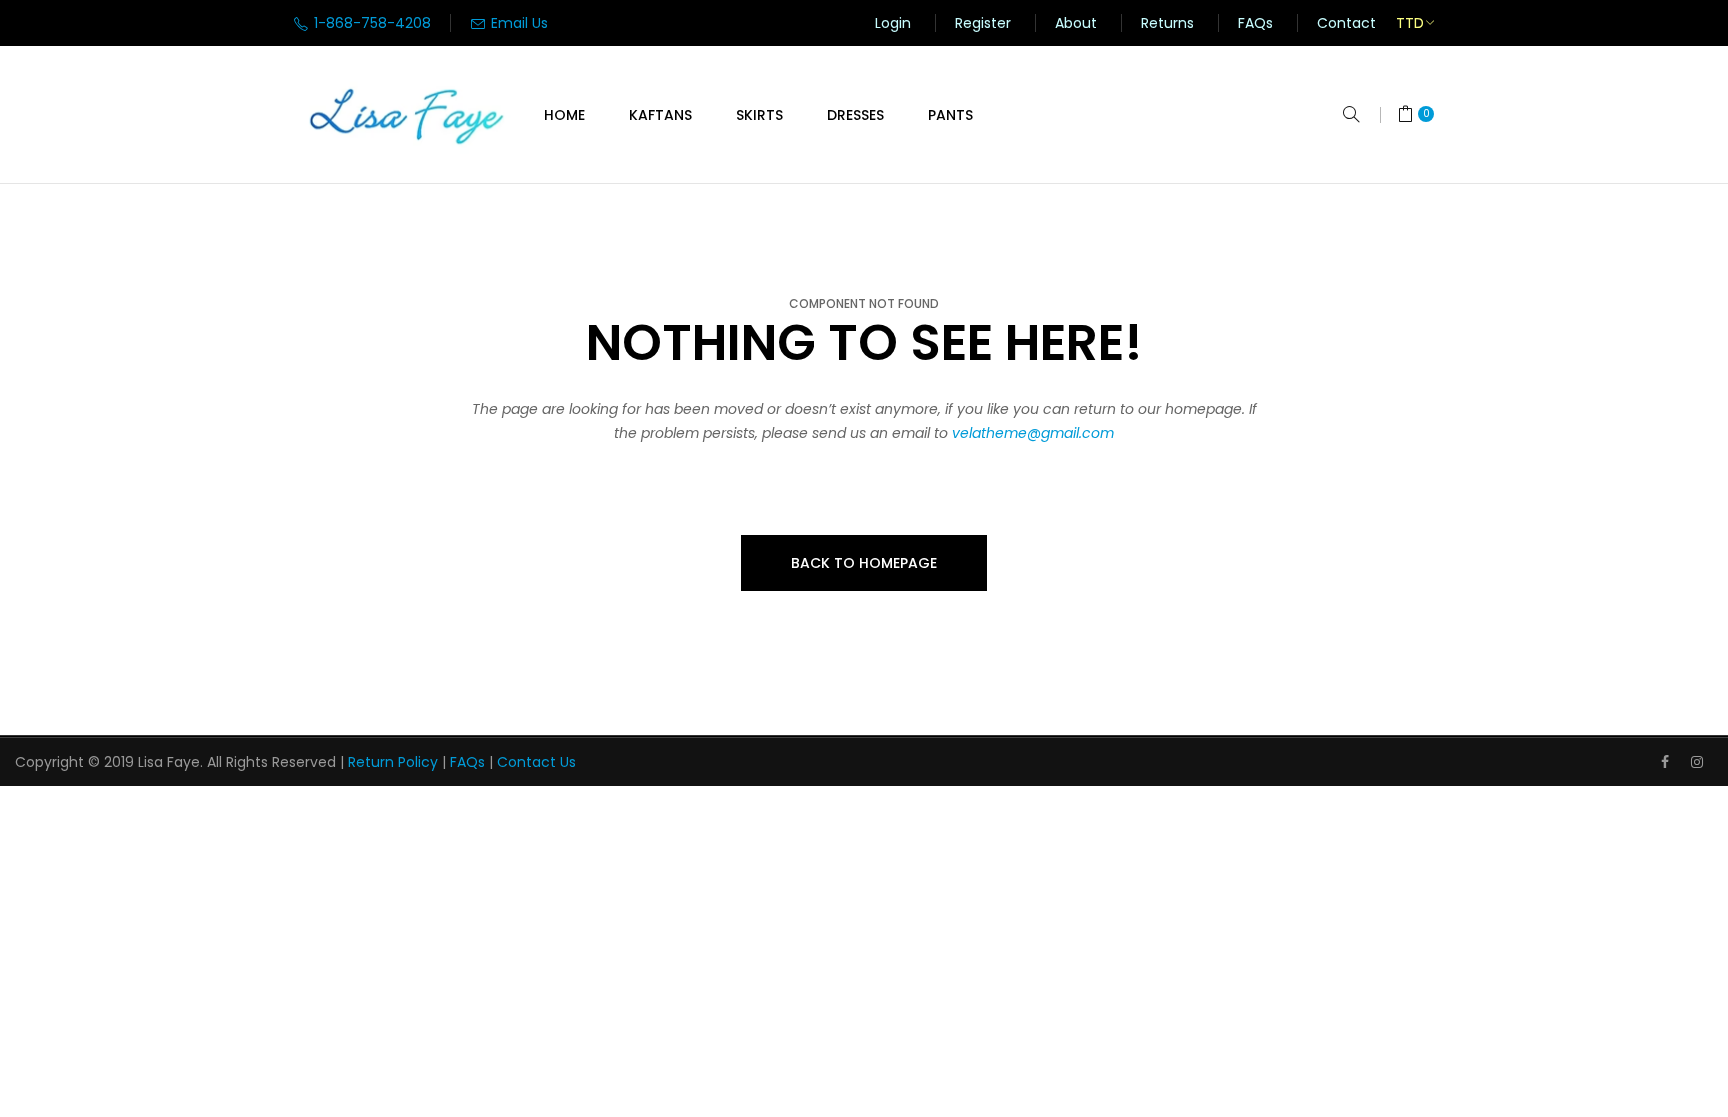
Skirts (759, 115)
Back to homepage (864, 563)
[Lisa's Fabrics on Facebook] (1665, 762)
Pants (950, 115)
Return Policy (393, 762)
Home (564, 115)
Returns (1167, 23)
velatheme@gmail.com (1033, 433)
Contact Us (536, 762)
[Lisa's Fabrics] (408, 114)
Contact (1346, 23)
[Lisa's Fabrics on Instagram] (1697, 762)
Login (893, 23)
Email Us (517, 23)
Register (983, 23)
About (1076, 23)
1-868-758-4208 (370, 23)
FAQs (1255, 23)
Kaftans (660, 115)
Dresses (855, 115)
